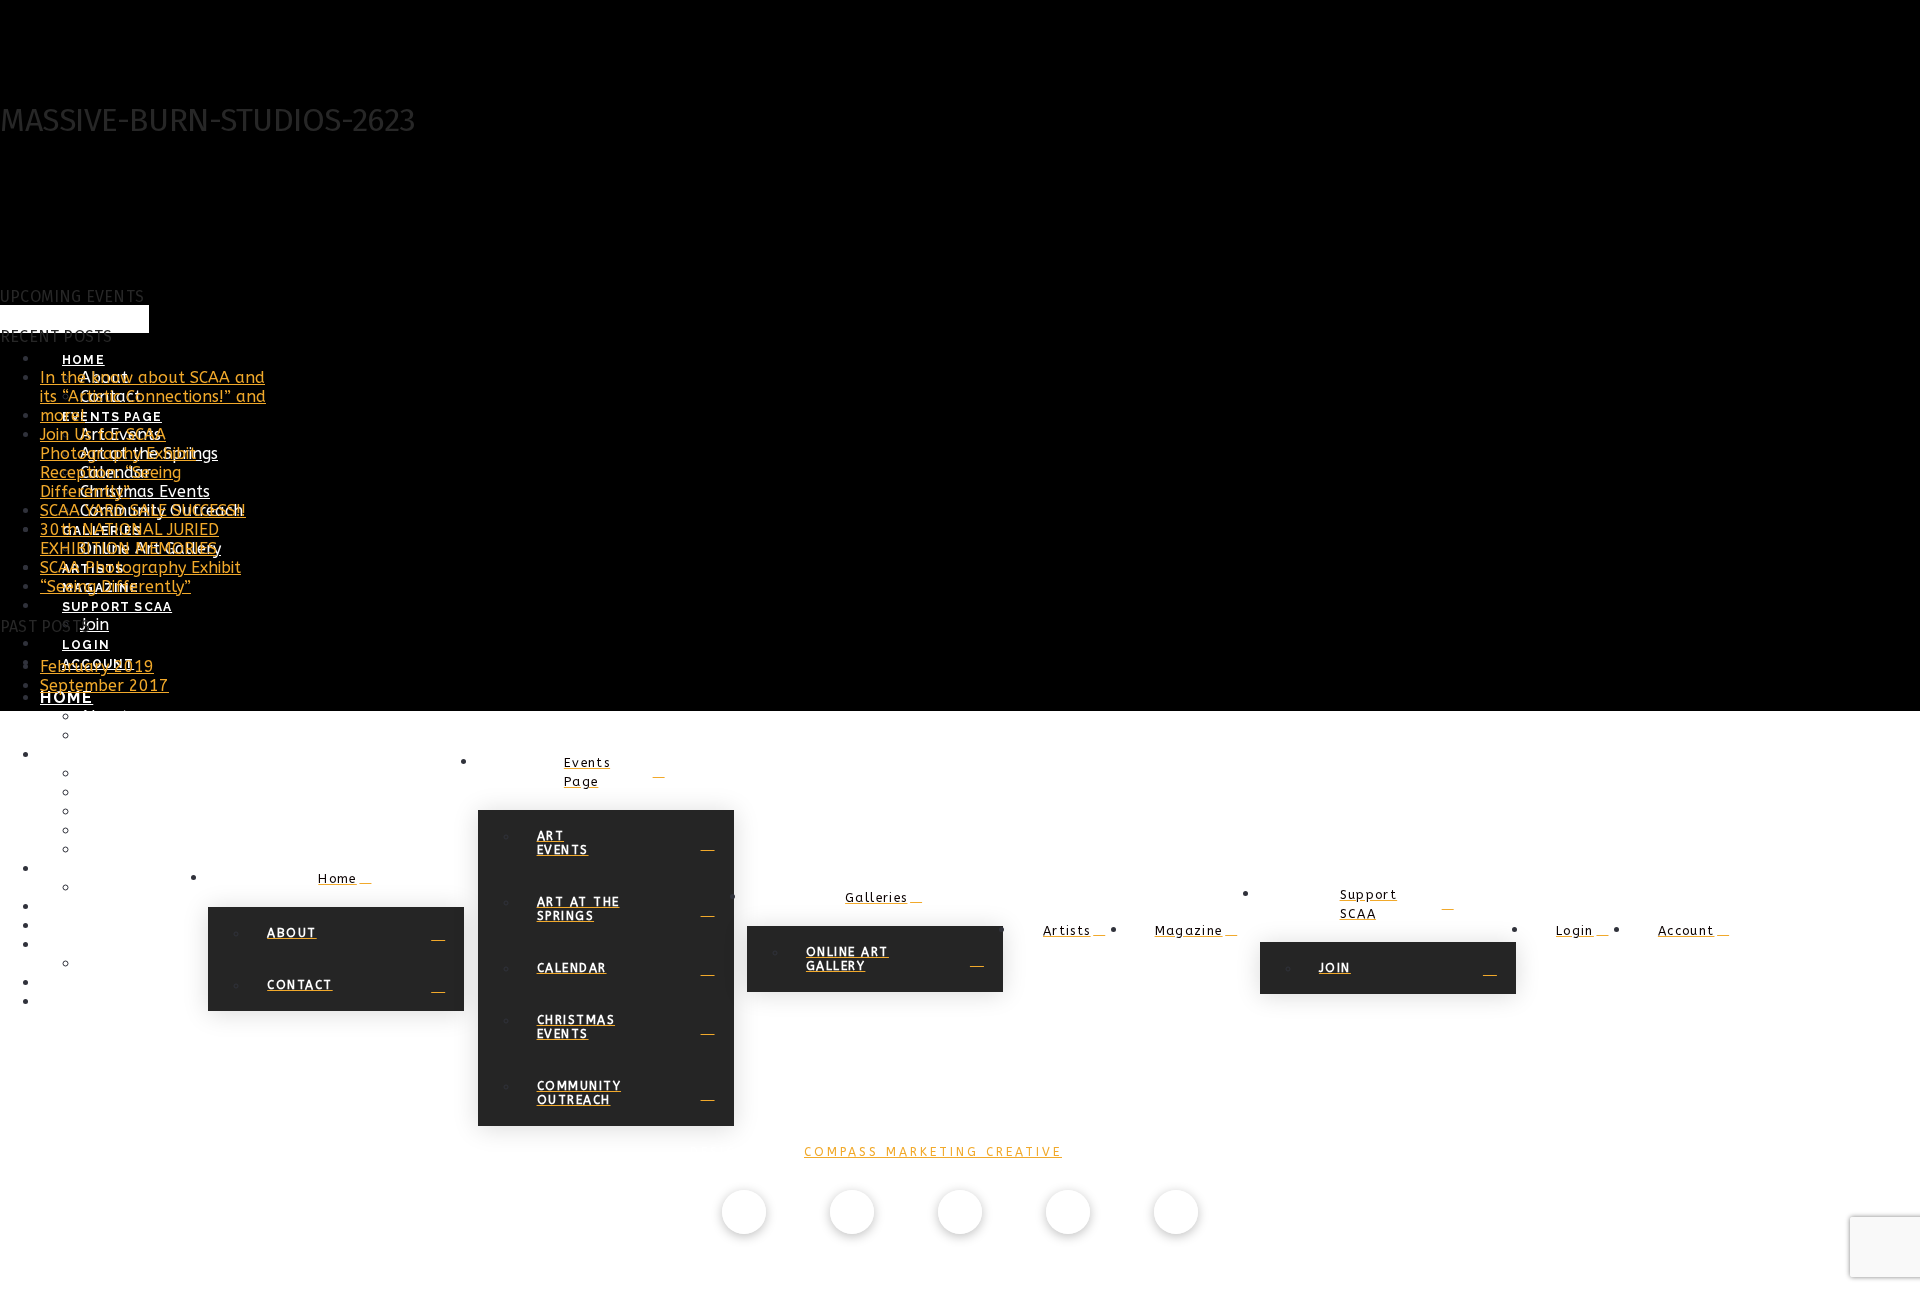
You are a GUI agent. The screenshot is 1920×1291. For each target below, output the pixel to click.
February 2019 (97, 666)
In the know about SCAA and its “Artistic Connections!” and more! (153, 396)
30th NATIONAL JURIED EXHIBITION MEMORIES (129, 539)
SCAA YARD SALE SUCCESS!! (143, 510)
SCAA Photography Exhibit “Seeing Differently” (140, 577)
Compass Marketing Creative (933, 1152)
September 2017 (104, 685)
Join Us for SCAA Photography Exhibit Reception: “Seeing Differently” (118, 463)
